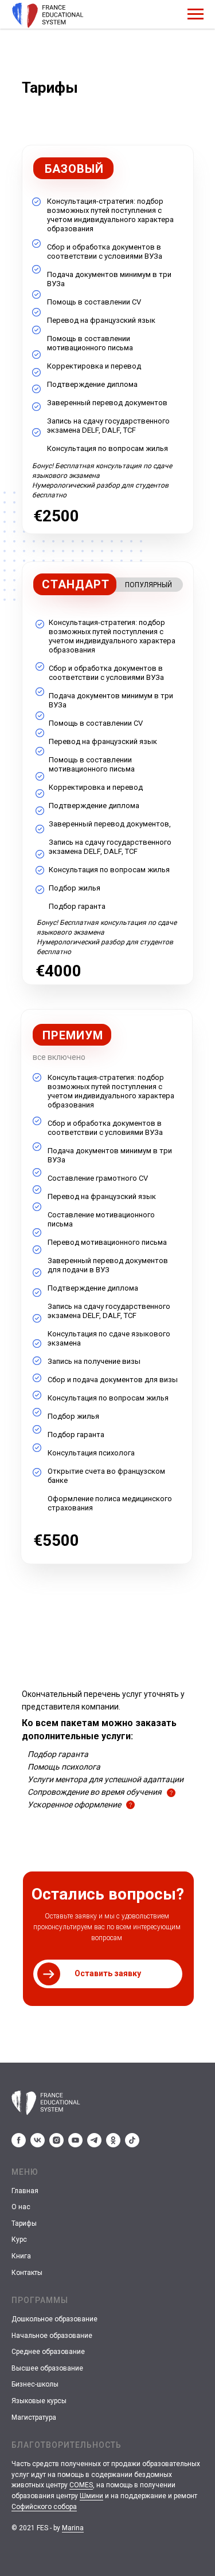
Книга (21, 2256)
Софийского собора (44, 2507)
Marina (73, 2528)
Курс (19, 2239)
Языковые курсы (39, 2401)
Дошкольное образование (54, 2319)
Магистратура (34, 2417)
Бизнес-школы (35, 2384)
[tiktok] (132, 2140)
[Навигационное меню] (196, 14)
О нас (21, 2207)
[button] (108, 1974)
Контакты (27, 2273)
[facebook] (19, 2140)
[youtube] (75, 2140)
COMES (81, 2485)
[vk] (38, 2140)
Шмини (91, 2496)
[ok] (113, 2140)
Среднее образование (48, 2352)
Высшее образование (47, 2368)
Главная (25, 2191)
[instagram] (56, 2140)
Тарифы (24, 2223)
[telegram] (94, 2140)
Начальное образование (52, 2336)
